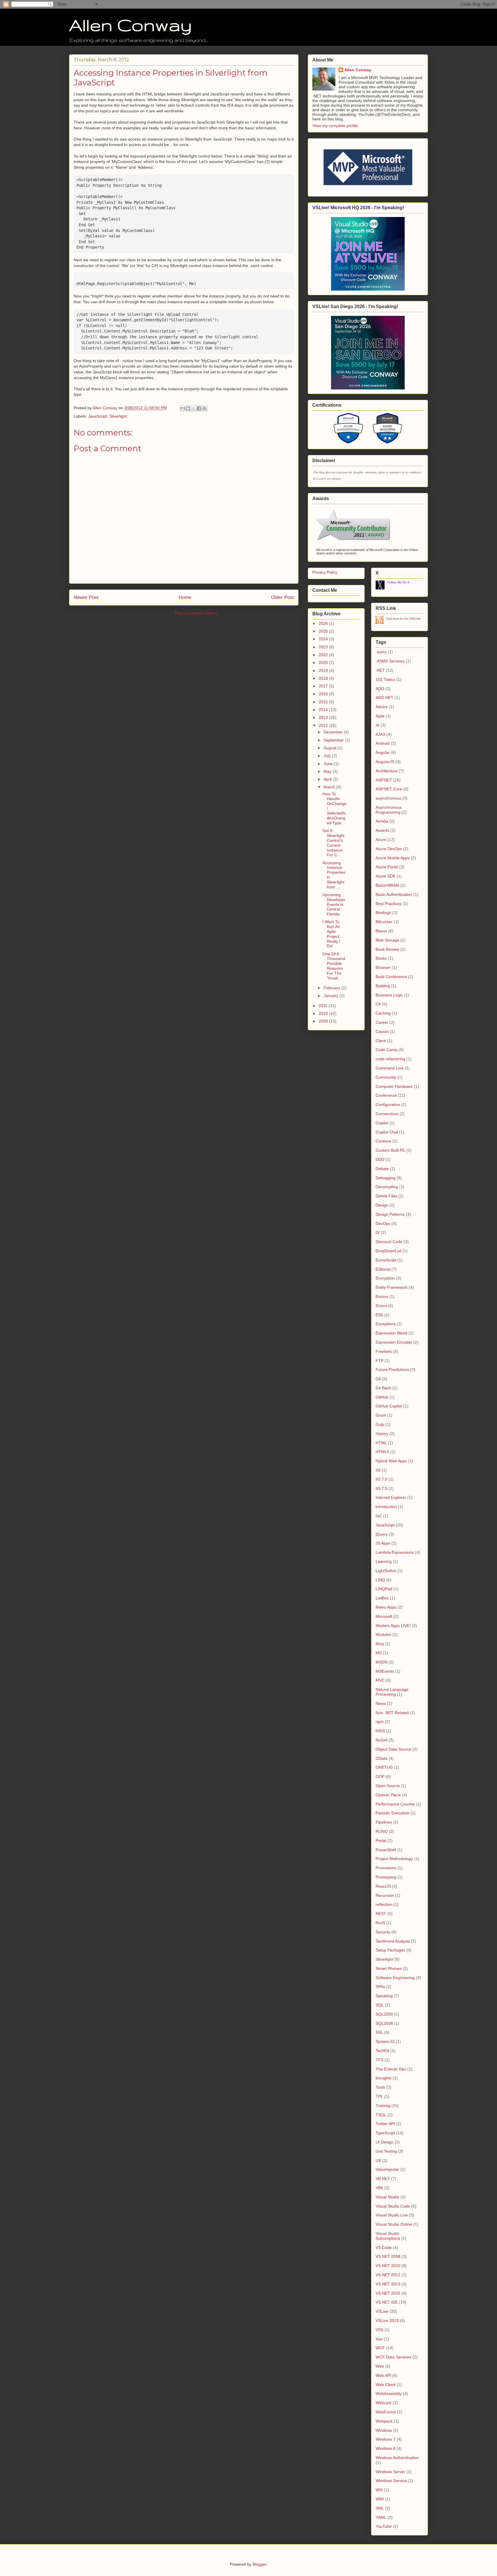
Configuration (388, 1104)
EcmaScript (386, 1260)
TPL (379, 2096)
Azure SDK (386, 876)
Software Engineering (395, 1978)
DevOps (383, 1223)
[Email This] (183, 408)
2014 (324, 710)
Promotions (386, 1868)
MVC (380, 1680)
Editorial (383, 1269)
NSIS (380, 1731)
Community (386, 1077)
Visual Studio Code (393, 2206)
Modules (383, 1634)
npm (380, 1722)
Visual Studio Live (392, 2215)
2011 (324, 1006)
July (328, 756)
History (382, 1434)
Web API (383, 2375)
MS (379, 1653)
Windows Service (391, 2481)
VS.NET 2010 (388, 2266)
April (328, 779)
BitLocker (384, 922)
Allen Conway (130, 25)
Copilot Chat (387, 1132)
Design (382, 1205)
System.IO (385, 2041)
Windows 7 (386, 2439)
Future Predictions (392, 1369)
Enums (382, 1296)
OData (382, 1758)
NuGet (382, 1740)
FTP (380, 1361)
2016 (324, 694)
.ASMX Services (390, 661)
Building (383, 986)
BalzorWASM (387, 885)
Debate (382, 1169)
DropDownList (388, 1251)
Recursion (385, 1895)
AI (377, 725)
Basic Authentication (394, 894)
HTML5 (382, 1452)
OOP (380, 1776)
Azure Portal (387, 867)
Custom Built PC (390, 1150)
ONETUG (384, 1767)
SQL (380, 2005)
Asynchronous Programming (389, 810)
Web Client (386, 2385)
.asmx (381, 652)
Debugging (386, 1178)
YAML (381, 2517)
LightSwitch (386, 1571)
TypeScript (385, 2133)
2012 (324, 725)
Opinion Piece (388, 1795)
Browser (383, 967)
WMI (380, 2499)
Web (380, 2366)
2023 (324, 647)
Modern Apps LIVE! (393, 1626)
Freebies (384, 1351)
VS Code (384, 2247)
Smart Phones (389, 1968)
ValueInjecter (387, 2169)
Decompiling (387, 1187)
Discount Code (389, 1242)
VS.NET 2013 (388, 2284)
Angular (383, 752)
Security (383, 1932)
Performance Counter (395, 1804)
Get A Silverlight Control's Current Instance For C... (333, 843)
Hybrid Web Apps (391, 1461)
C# (378, 1004)
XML (380, 2508)
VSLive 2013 (387, 2320)
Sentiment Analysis (393, 1941)
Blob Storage (387, 940)
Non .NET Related (392, 1713)
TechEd (382, 2051)
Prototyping (386, 1877)
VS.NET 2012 (388, 2275)
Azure (381, 840)
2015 (324, 702)
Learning (384, 1561)
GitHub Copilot (389, 1406)
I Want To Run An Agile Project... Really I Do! (333, 934)
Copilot (382, 1123)
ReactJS (383, 1886)
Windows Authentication (397, 2458)
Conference (386, 1095)
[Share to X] (194, 408)
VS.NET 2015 (388, 2293)
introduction (386, 1507)
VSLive (382, 2311)
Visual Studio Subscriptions (388, 2236)
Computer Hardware (394, 1086)
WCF (380, 2348)
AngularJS (385, 762)
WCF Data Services (393, 2357)
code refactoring (390, 1059)
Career (382, 1022)
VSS (380, 2330)
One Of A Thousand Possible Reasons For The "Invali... (334, 966)
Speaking (384, 1996)
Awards (382, 830)
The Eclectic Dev (391, 2069)
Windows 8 (386, 2448)
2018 (324, 678)
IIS (378, 1470)
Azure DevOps (389, 849)
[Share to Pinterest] (204, 408)
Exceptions (386, 1324)
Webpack (384, 2421)
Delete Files (386, 1196)
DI (378, 1232)
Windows (384, 2430)
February (332, 988)
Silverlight (118, 416)
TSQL (381, 2115)
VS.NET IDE (387, 2302)
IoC (379, 1516)
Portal (381, 1841)
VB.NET (383, 2179)
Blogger (259, 2564)
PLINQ (382, 1831)
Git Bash (383, 1388)
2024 (324, 639)
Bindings (383, 913)
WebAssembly (389, 2393)
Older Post (282, 597)
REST (381, 1914)
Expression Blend (391, 1333)
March (330, 787)
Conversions (387, 1114)
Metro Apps (386, 1607)
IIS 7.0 (382, 1479)
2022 (324, 655)
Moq (380, 1644)
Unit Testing (386, 2151)
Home (185, 597)
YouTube (384, 2526)
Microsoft (384, 1616)
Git (378, 1379)
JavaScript (98, 416)
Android (383, 743)
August (330, 748)
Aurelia (382, 821)
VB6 (379, 2188)
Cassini (382, 1031)
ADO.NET (385, 698)
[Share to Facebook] (199, 408)
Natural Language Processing (392, 1692)
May (328, 771)
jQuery (382, 1534)
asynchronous (388, 798)
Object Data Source (393, 1749)
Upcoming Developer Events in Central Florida (334, 904)
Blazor (381, 931)
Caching (383, 1013)
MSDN (382, 1662)
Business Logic (389, 995)
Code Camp (387, 1050)
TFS (380, 2060)
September (334, 740)
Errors (381, 1306)
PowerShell (386, 1850)
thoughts (384, 2078)
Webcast (384, 2403)
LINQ (380, 1580)
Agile (380, 716)
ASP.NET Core (389, 789)
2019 (324, 671)
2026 (324, 623)
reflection (384, 1904)
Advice (382, 707)
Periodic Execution (392, 1813)
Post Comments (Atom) (196, 613)
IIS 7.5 (382, 1488)
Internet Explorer (391, 1497)
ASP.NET (384, 780)
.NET (380, 670)
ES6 (379, 1315)
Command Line (390, 1068)
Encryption (385, 1278)
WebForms (386, 2412)
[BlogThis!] (188, 408)
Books (381, 958)
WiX (379, 2490)
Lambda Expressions (395, 1552)
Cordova (383, 1141)
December (334, 732)
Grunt (381, 1415)
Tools (380, 2087)
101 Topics (385, 679)
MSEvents (385, 1671)
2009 (324, 1021)
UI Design (385, 2142)
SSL (379, 2032)
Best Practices (389, 904)
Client (381, 1041)
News (381, 1703)
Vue (379, 2339)
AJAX (381, 734)
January (331, 996)
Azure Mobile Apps (393, 858)
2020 (324, 662)
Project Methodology (394, 1859)
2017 (324, 686)
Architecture (387, 771)
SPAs (380, 1987)
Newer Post (86, 597)
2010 (324, 1013)
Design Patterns (390, 1214)
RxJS (380, 1923)
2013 (324, 717)
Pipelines (384, 1822)
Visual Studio (387, 2197)
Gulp (380, 1424)
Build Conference (391, 977)
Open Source (388, 1786)
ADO (380, 689)
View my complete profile (335, 126)
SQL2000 (384, 2014)
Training (383, 2106)
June (329, 764)
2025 (324, 631)
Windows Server (390, 2472)
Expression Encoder (394, 1342)
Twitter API (385, 2124)
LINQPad (384, 1589)
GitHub (382, 1397)
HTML (381, 1443)
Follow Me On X (398, 582)
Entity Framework (392, 1287)
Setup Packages (390, 1950)
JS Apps (383, 1543)
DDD (380, 1159)
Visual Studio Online (394, 2224)
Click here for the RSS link (404, 619)
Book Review (387, 949)
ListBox (382, 1598)
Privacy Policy (325, 572)
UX (378, 2160)
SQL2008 (384, 2023)
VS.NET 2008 (388, 2256)
